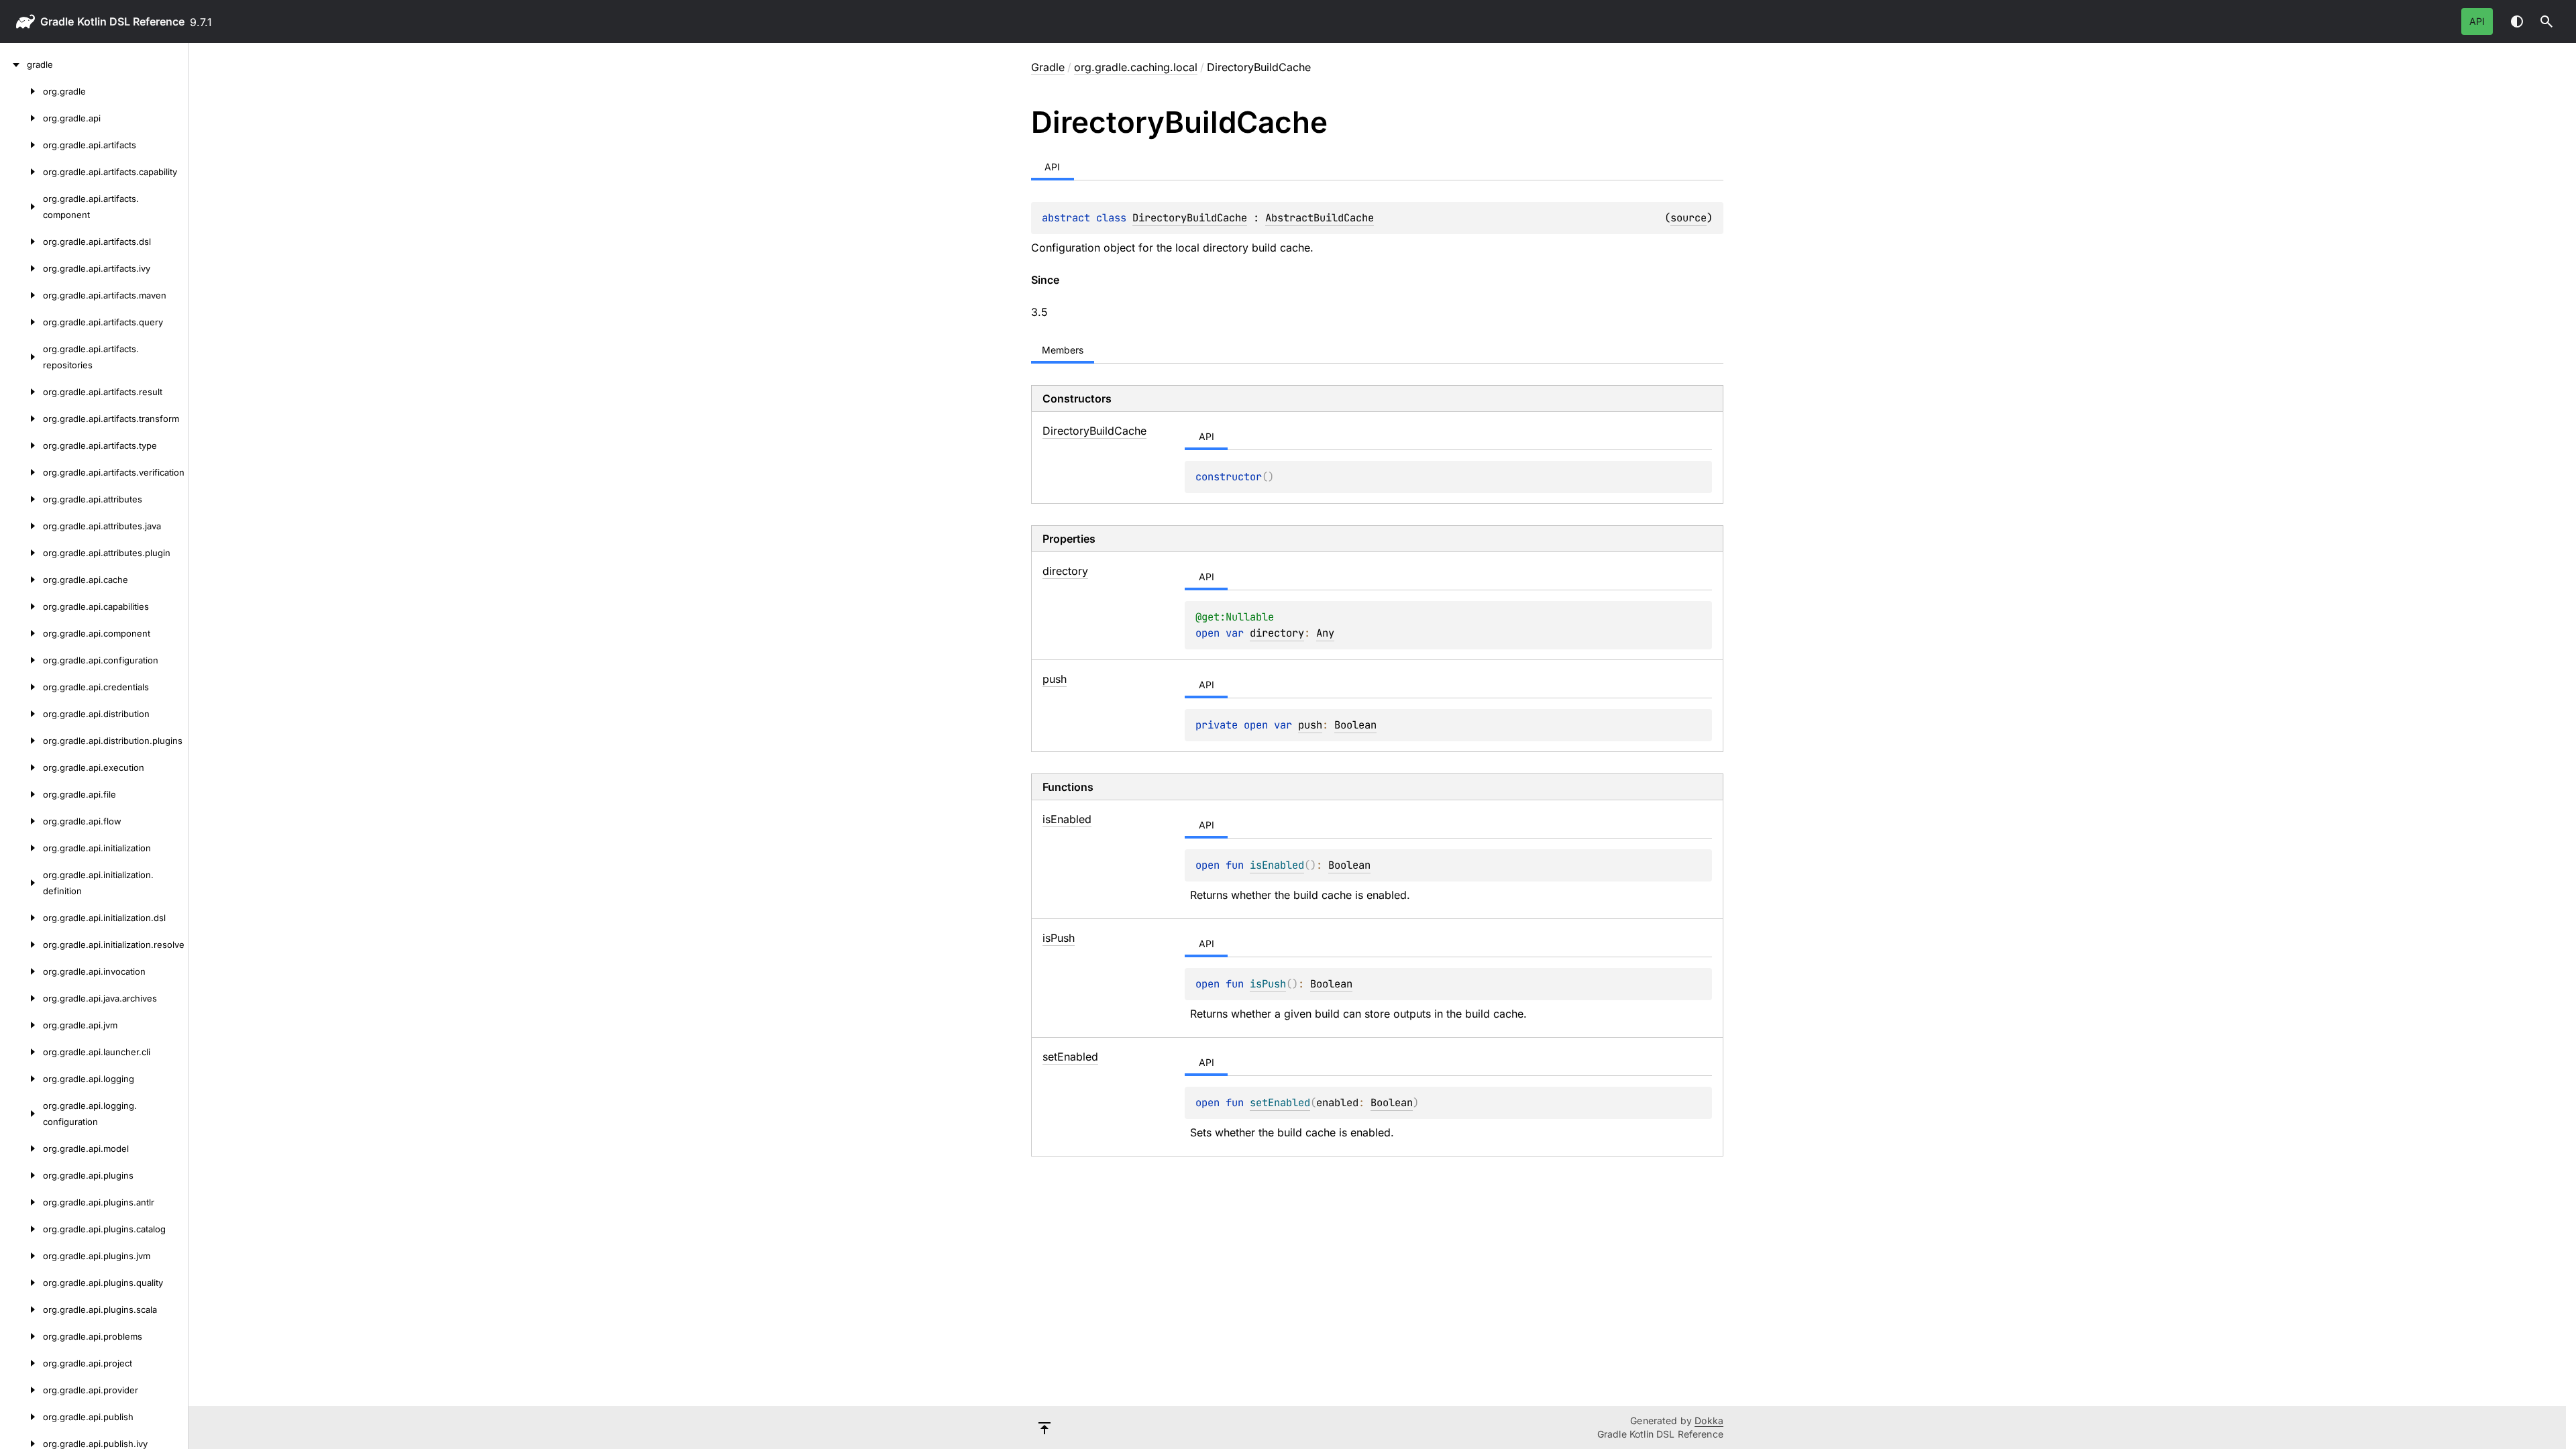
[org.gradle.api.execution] (21, 767)
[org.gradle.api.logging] (21, 1079)
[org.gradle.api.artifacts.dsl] (21, 241)
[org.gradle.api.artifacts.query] (21, 322)
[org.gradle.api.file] (21, 794)
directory (1277, 633)
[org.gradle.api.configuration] (21, 660)
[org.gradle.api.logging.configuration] (21, 1114)
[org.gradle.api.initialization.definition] (21, 883)
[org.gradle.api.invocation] (21, 971)
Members (1063, 350)
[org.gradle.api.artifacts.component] (21, 207)
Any (1325, 633)
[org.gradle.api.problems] (21, 1336)
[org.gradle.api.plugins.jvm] (21, 1256)
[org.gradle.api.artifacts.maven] (21, 295)
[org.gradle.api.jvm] (21, 1025)
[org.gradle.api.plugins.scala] (21, 1309)
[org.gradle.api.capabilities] (21, 606)
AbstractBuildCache (1320, 218)
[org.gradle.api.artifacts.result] (21, 392)
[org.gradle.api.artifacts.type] (21, 445)
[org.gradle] (21, 91)
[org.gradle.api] (21, 118)
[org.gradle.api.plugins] (21, 1175)
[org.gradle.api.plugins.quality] (21, 1283)
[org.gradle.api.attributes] (21, 499)
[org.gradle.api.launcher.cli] (21, 1052)
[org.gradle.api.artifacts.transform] (21, 419)
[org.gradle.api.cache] (21, 580)
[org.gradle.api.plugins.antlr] (21, 1202)
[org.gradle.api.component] (21, 633)
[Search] (2546, 21)
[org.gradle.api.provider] (21, 1390)
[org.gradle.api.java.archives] (21, 998)
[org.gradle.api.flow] (21, 821)
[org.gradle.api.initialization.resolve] (21, 945)
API (2477, 21)
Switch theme (2517, 21)
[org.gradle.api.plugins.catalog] (21, 1229)
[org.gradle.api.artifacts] (21, 145)
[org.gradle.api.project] (21, 1363)
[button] (2546, 21)
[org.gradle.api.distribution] (21, 714)
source (1688, 218)
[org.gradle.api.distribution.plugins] (21, 741)
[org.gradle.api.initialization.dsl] (21, 918)
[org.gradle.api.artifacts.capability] (21, 172)
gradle (57, 21)
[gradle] (13, 64)
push (1310, 725)
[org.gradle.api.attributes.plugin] (21, 553)
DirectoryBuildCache (1190, 218)
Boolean (1355, 725)
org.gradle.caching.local (1136, 67)
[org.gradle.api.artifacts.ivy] (21, 268)
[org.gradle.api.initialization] (21, 848)
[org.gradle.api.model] (21, 1148)
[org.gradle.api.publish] (21, 1417)
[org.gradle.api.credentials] (21, 687)
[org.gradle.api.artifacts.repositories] (21, 357)
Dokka (1709, 1420)
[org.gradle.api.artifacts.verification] (21, 472)
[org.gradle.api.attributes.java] (21, 526)
